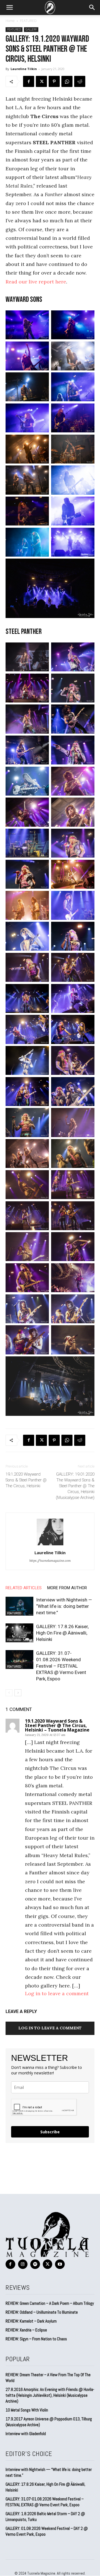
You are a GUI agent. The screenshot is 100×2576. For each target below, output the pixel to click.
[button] (9, 8)
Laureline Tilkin (24, 69)
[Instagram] (23, 2264)
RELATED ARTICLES (24, 1588)
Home (10, 21)
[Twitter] (41, 81)
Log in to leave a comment (57, 1993)
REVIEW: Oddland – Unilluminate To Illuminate (42, 2312)
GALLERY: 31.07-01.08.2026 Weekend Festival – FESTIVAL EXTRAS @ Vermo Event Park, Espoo (61, 1666)
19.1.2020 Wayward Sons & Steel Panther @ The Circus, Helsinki (26, 1480)
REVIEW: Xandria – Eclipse (26, 2330)
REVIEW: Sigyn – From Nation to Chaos (36, 2339)
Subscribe (50, 2132)
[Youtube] (60, 2264)
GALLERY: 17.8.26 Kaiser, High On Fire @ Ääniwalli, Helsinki (62, 1633)
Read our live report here (36, 282)
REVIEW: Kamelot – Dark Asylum (31, 2321)
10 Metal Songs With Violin (27, 2410)
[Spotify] (35, 2264)
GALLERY (31, 29)
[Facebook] (29, 81)
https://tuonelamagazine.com (50, 1561)
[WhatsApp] (67, 81)
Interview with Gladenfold (26, 2434)
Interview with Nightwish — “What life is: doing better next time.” (64, 1606)
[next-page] (18, 1693)
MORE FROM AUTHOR (67, 1588)
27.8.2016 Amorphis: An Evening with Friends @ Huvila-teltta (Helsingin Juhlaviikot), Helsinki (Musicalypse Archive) (50, 2395)
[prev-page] (9, 1693)
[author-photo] (50, 1545)
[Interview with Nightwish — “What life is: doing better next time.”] (19, 1606)
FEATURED (28, 21)
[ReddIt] (80, 81)
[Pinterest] (54, 81)
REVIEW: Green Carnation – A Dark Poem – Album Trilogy (50, 2303)
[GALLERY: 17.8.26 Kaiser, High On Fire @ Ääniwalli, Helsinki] (19, 1633)
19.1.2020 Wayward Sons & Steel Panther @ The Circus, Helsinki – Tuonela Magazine (57, 1725)
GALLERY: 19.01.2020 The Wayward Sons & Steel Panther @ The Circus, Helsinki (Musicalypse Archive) (75, 1486)
